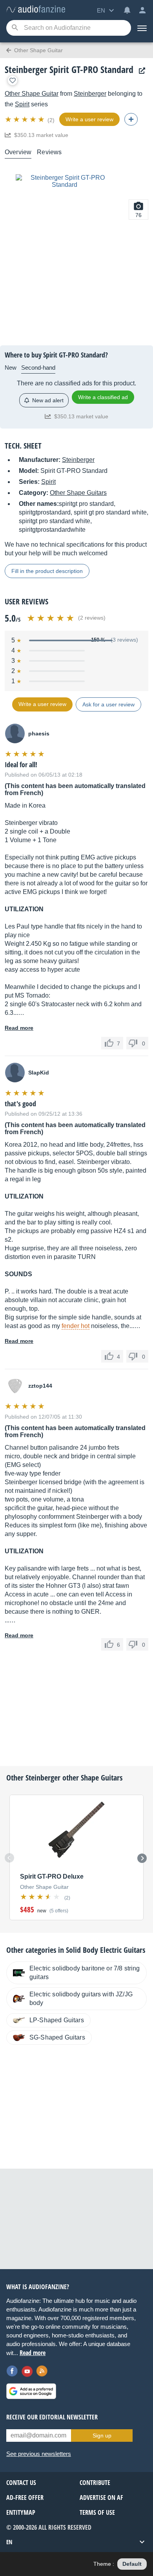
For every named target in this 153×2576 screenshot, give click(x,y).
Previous (9, 1858)
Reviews (49, 152)
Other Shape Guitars (78, 493)
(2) (51, 120)
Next (142, 1858)
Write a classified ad (103, 397)
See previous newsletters (39, 2454)
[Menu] (142, 28)
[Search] (15, 28)
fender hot (76, 1326)
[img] (25, 119)
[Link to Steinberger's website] (140, 71)
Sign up (102, 2436)
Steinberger (90, 94)
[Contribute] (131, 119)
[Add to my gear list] (13, 80)
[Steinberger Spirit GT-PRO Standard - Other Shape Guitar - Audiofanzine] (36, 10)
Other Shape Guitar (32, 94)
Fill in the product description (47, 571)
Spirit (22, 104)
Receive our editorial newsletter (52, 2417)
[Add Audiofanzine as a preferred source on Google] (31, 2391)
